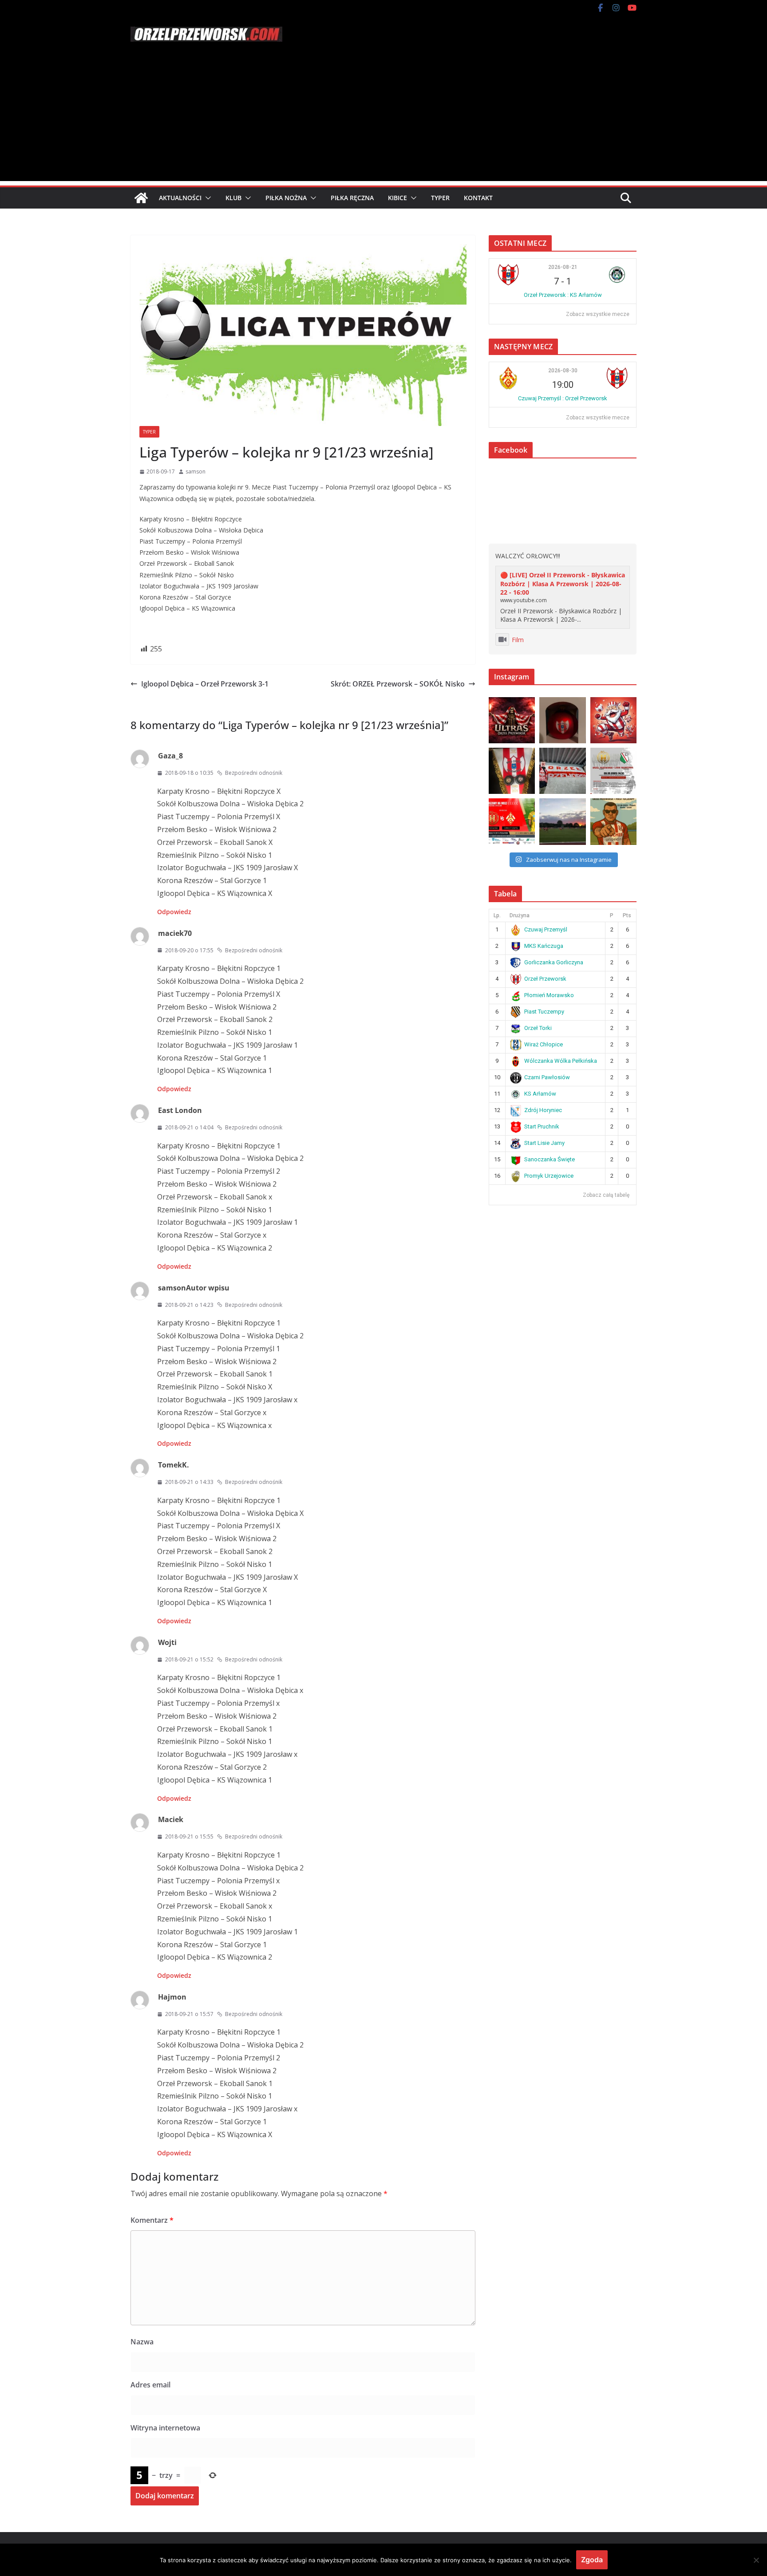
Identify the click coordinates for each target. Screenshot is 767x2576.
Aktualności (180, 198)
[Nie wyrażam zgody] (756, 2560)
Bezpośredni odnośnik (254, 773)
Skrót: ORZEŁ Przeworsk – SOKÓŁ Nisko (398, 684)
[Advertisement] (383, 119)
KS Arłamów (540, 1094)
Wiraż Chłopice (544, 1044)
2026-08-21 (563, 267)
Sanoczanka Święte (550, 1159)
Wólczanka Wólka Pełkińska (561, 1061)
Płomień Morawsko (549, 995)
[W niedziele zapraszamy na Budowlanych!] (613, 771)
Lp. (497, 915)
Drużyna (520, 915)
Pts (627, 915)
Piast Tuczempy (544, 1012)
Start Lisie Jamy (544, 1143)
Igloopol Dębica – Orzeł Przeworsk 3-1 (205, 684)
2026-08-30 (563, 371)
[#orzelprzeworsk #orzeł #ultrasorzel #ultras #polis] (512, 720)
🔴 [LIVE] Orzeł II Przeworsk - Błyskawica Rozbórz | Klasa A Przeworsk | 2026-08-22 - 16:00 (563, 584)
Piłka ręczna (352, 198)
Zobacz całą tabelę (606, 1195)
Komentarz (152, 2220)
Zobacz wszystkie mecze (598, 314)
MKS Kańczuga (544, 946)
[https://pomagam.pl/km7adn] (613, 720)
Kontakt (478, 198)
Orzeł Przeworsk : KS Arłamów (563, 295)
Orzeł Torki (538, 1028)
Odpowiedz (174, 912)
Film (518, 640)
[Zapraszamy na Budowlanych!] (613, 821)
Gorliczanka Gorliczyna (554, 962)
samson (196, 471)
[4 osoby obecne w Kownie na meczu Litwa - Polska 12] (562, 771)
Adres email (150, 2385)
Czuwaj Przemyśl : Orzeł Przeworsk (563, 398)
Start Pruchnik (542, 1126)
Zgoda (592, 2560)
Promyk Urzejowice (549, 1176)
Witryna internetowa (165, 2428)
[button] (206, 198)
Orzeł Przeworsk (545, 979)
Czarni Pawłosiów (547, 1077)
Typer (440, 198)
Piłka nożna (286, 198)
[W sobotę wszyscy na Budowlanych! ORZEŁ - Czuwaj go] (512, 821)
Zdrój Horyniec (543, 1110)
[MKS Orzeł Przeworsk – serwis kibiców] (141, 198)
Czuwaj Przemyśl (546, 929)
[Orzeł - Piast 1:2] (562, 821)
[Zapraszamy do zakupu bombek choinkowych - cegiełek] (562, 720)
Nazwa (142, 2342)
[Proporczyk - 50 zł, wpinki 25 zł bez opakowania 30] (512, 771)
